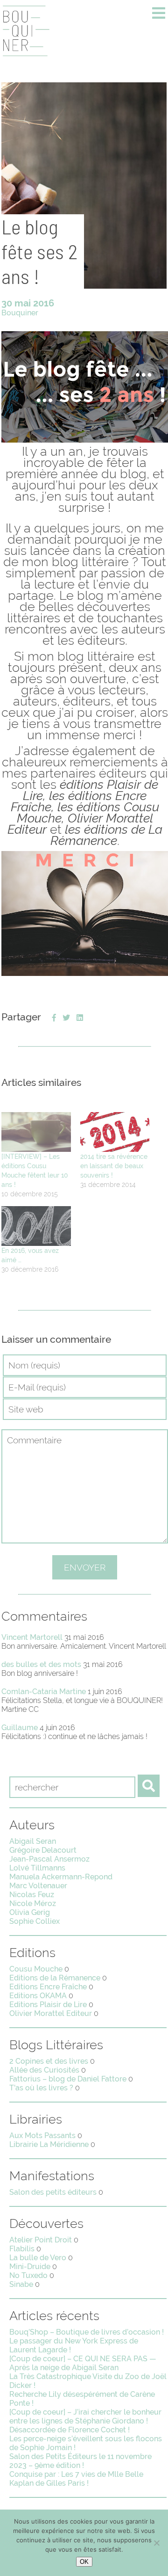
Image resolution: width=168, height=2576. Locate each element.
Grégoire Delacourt (43, 1850)
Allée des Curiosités (44, 2070)
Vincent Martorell (32, 1637)
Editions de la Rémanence (55, 1978)
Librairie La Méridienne (49, 2144)
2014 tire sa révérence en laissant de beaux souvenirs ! (114, 1166)
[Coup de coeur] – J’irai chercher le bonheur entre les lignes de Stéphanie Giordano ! (85, 2416)
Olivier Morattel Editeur (51, 2013)
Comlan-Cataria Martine (44, 1692)
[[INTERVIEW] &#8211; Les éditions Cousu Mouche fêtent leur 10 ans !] (36, 1132)
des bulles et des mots (41, 1664)
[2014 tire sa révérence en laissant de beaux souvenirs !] (115, 1132)
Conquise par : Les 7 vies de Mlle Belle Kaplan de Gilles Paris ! (76, 2479)
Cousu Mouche (36, 1969)
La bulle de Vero (38, 2258)
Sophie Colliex (35, 1921)
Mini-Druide (30, 2267)
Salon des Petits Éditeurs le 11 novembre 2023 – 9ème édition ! (80, 2461)
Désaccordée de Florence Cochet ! (70, 2430)
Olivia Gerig (30, 1912)
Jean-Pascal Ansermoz (49, 1859)
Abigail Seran (33, 1841)
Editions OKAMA (38, 1996)
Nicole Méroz (33, 1903)
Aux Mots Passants (42, 2136)
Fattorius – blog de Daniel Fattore (68, 2079)
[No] (156, 2543)
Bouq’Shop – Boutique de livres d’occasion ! (87, 2332)
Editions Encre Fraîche (48, 1987)
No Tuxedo (28, 2275)
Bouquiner (20, 313)
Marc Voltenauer (38, 1886)
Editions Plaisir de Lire (48, 2005)
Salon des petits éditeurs (53, 2192)
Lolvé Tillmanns (37, 1868)
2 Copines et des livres (49, 2061)
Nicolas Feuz (32, 1895)
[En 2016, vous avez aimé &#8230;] (36, 1226)
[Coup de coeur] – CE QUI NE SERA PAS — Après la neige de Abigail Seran (83, 2363)
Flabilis (22, 2249)
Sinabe (21, 2284)
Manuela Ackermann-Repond (61, 1877)
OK (84, 2562)
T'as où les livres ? (41, 2088)
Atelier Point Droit (41, 2240)
